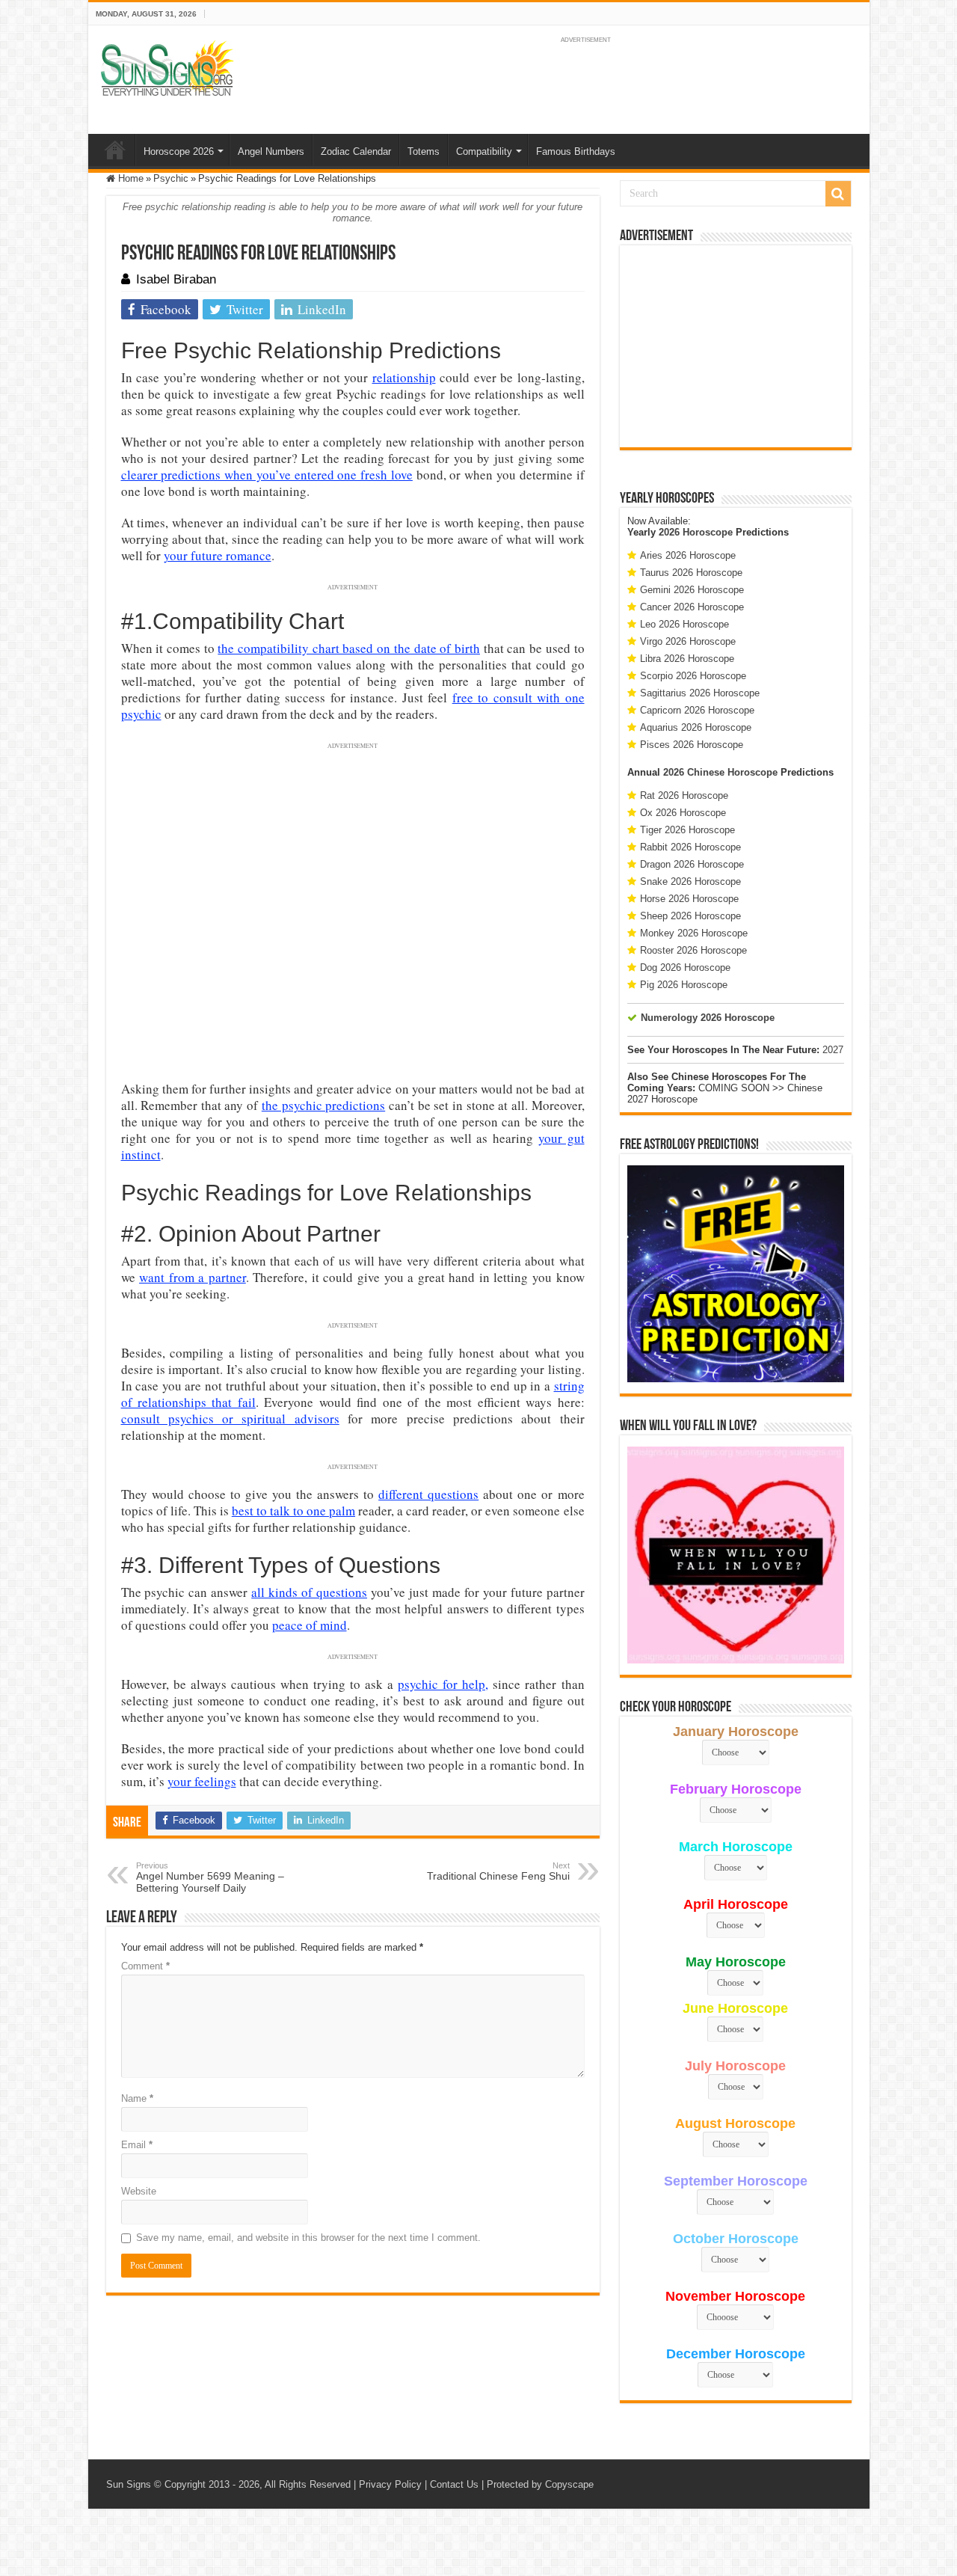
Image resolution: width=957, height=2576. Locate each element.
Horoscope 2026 (179, 151)
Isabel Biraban (176, 279)
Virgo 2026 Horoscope (688, 641)
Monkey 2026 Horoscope (694, 933)
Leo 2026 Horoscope (684, 624)
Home (115, 150)
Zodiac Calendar (356, 151)
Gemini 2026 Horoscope (692, 590)
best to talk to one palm (293, 1511)
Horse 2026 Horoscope (689, 899)
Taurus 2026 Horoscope (691, 573)
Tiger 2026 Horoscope (687, 830)
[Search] (838, 194)
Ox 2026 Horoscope (683, 813)
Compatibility (484, 151)
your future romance (218, 555)
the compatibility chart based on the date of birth (349, 648)
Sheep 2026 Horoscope (690, 916)
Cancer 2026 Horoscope (692, 607)
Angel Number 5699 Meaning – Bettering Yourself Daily (210, 1877)
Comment (145, 1966)
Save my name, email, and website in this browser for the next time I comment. (308, 2238)
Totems (424, 151)
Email (137, 2145)
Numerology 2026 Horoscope (708, 1018)
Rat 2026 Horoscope (684, 795)
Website (139, 2191)
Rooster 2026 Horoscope (693, 950)
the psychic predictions (323, 1105)
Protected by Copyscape (540, 2484)
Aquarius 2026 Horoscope (696, 727)
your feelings (202, 1781)
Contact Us (454, 2484)
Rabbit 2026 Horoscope (690, 847)
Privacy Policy (390, 2484)
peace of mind (310, 1625)
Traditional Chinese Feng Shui (498, 1871)
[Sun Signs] (167, 67)
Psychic (171, 178)
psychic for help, (443, 1684)
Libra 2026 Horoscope (687, 659)
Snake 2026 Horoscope (690, 881)
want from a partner (193, 1277)
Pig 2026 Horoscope (684, 985)
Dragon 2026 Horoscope (692, 864)
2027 (833, 1050)
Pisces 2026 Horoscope (692, 745)
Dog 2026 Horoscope (685, 967)
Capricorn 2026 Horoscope (697, 710)
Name (137, 2098)
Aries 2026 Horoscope (688, 555)
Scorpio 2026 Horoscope (693, 676)
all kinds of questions (309, 1592)
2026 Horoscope (696, 532)
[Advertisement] (736, 346)
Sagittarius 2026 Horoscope (700, 693)
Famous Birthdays (576, 151)
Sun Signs (129, 2484)
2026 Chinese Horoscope (720, 772)
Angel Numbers (271, 151)
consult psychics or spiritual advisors (230, 1419)
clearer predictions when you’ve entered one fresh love (267, 475)
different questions (428, 1494)
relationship (404, 377)
